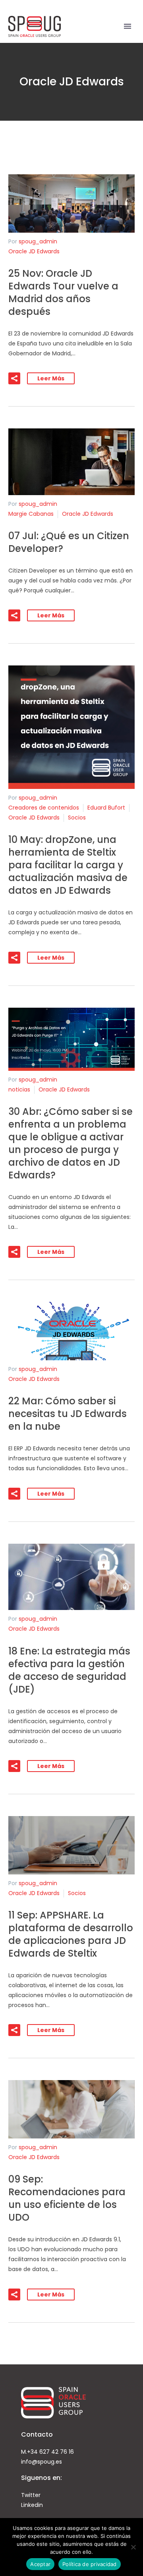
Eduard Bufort (106, 808)
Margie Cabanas (31, 514)
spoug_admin (38, 241)
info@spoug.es (42, 2462)
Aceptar (40, 2564)
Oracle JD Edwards (34, 251)
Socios (77, 818)
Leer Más (51, 378)
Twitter (31, 2495)
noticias (19, 1089)
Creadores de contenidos (44, 808)
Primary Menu (128, 26)
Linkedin (32, 2505)
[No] (133, 2547)
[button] (14, 378)
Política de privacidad (90, 2564)
